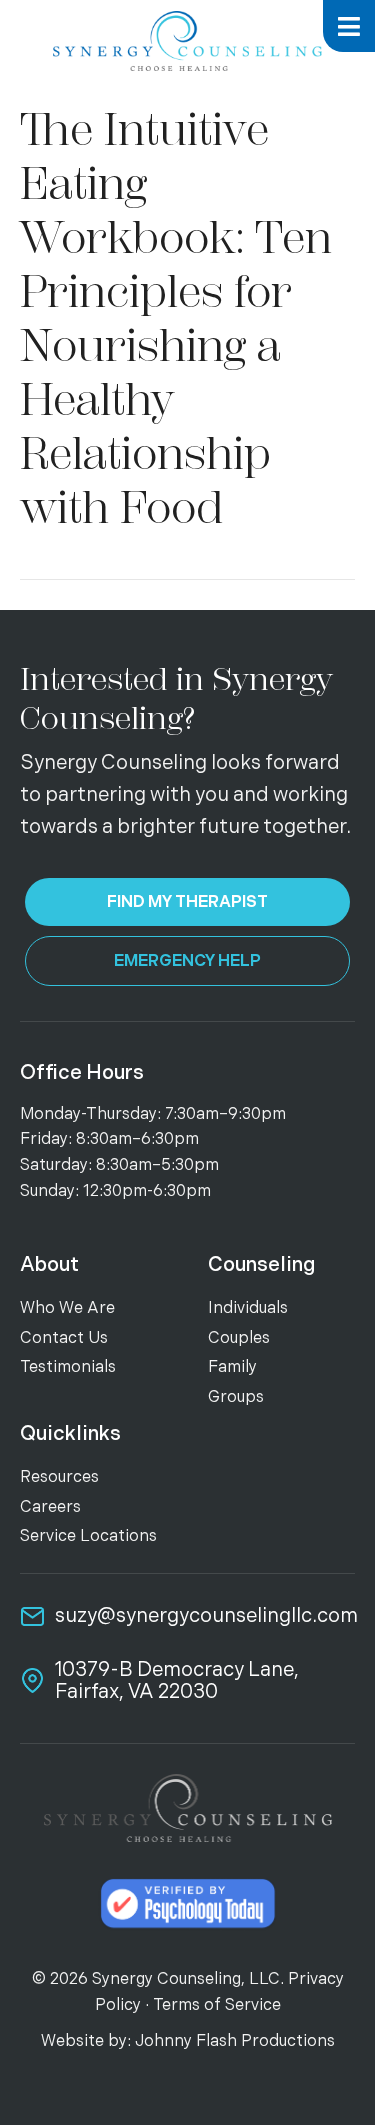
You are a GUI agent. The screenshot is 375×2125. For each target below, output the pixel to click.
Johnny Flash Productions (235, 2041)
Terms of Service (217, 2005)
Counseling (262, 1265)
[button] (349, 26)
